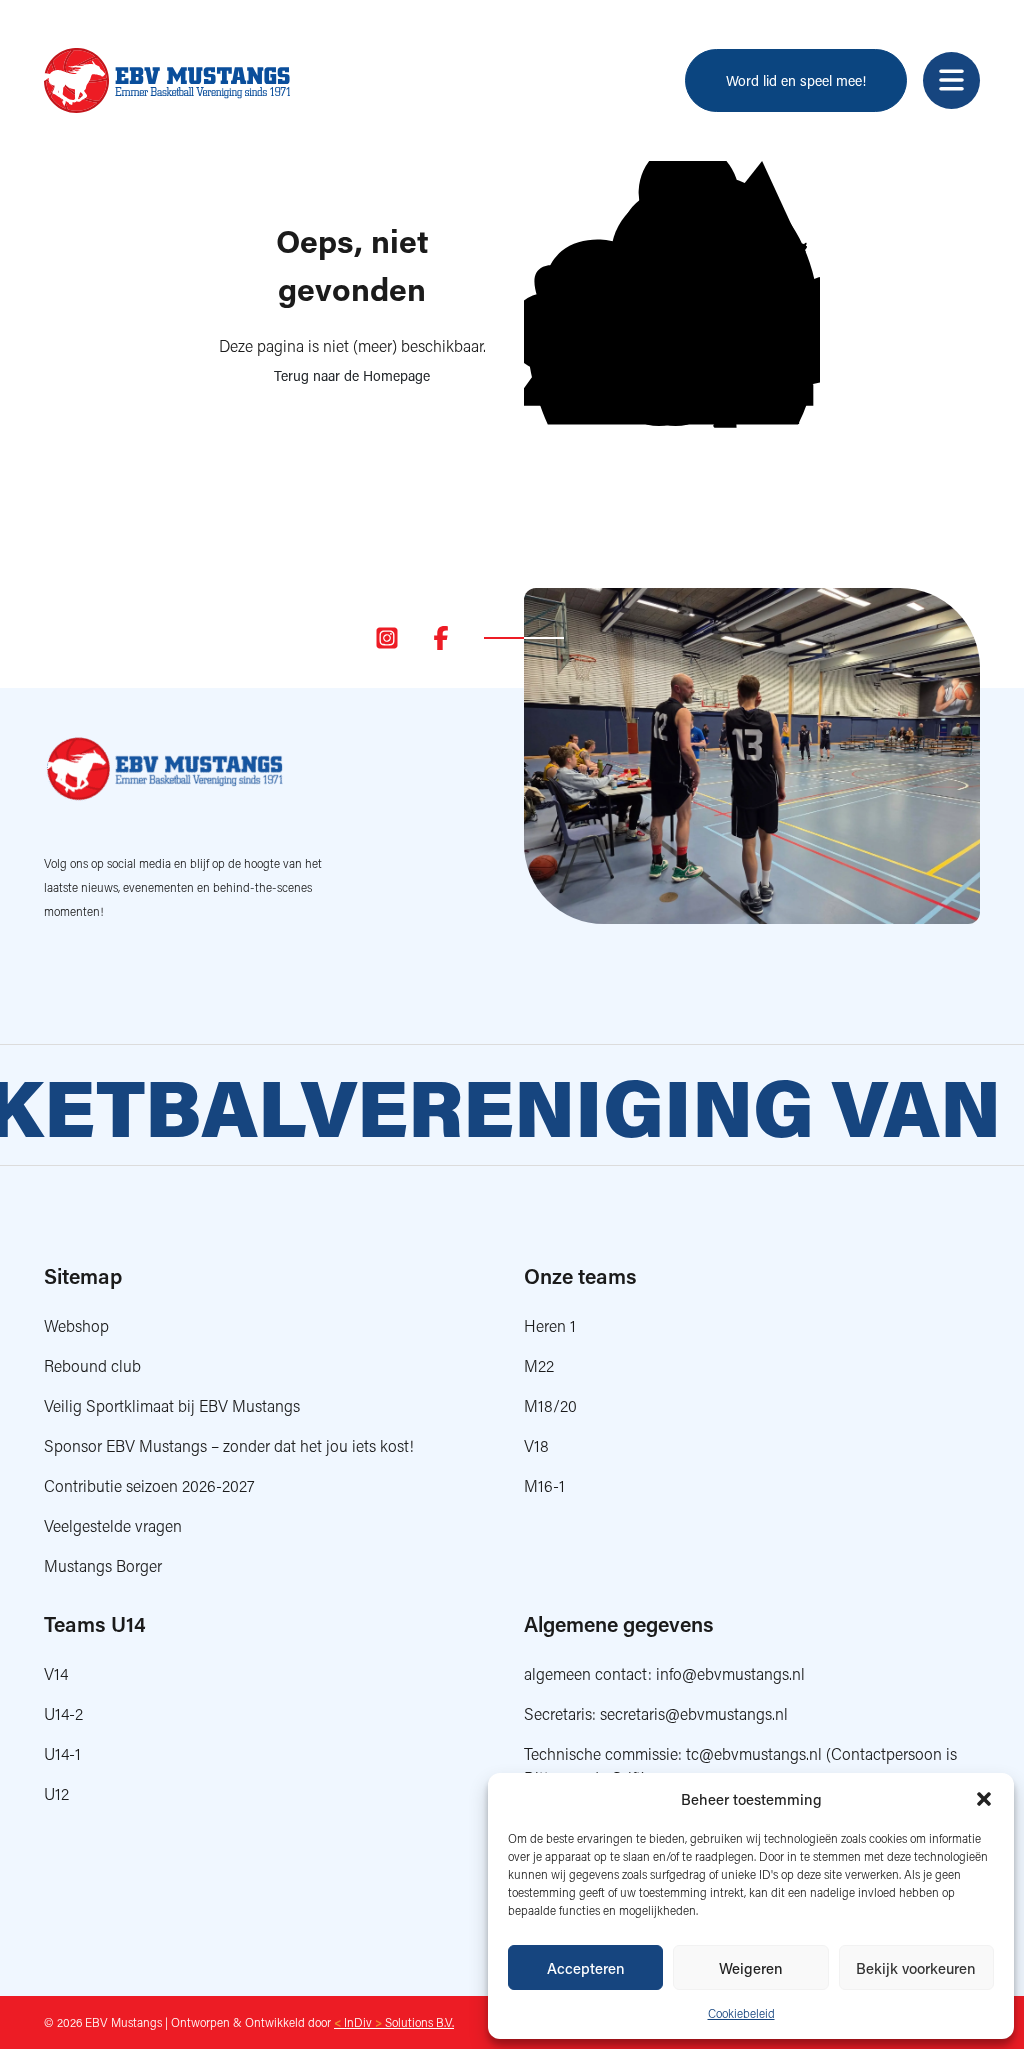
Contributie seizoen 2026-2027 (149, 1485)
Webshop (76, 1325)
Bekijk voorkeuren (916, 1968)
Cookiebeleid (741, 2013)
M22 (539, 1365)
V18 (536, 1445)
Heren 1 (550, 1325)
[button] (984, 1799)
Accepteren (586, 1968)
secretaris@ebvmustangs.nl (694, 1713)
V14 (56, 1673)
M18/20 (550, 1405)
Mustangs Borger (103, 1565)
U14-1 (62, 1753)
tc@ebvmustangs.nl (754, 1753)
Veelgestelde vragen (113, 1525)
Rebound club (92, 1365)
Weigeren (751, 1968)
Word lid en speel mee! (796, 80)
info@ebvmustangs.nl (730, 1673)
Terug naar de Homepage (352, 375)
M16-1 (544, 1485)
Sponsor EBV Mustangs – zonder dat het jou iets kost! (229, 1445)
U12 (56, 1793)
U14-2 (63, 1713)
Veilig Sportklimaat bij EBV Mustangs (172, 1405)
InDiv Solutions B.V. (394, 2022)
